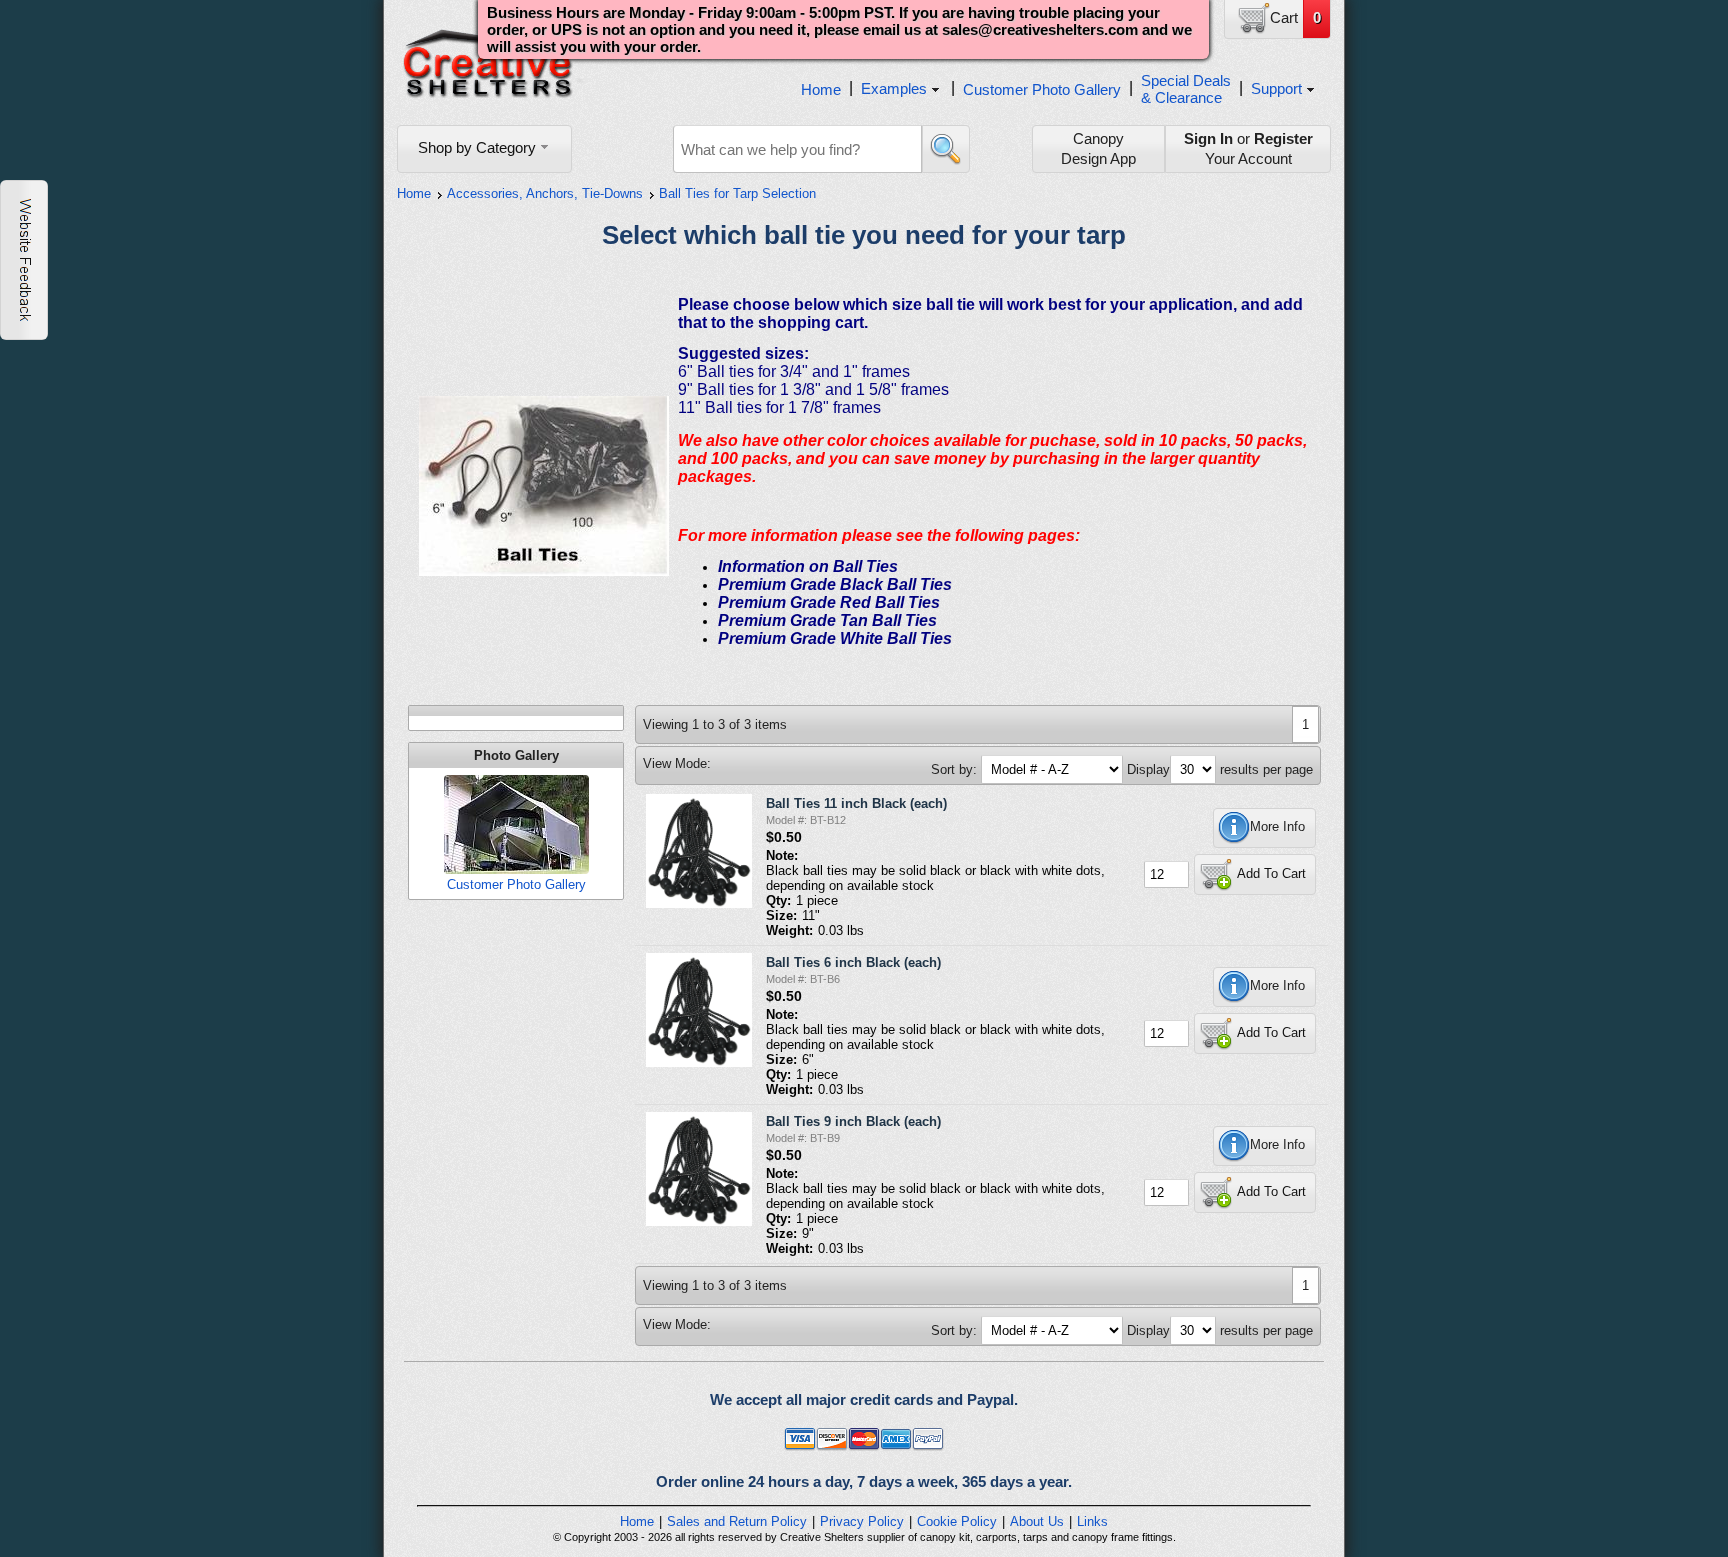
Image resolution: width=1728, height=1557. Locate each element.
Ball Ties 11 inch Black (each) (856, 803)
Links (1092, 1521)
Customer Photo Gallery (1042, 89)
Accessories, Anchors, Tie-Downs (545, 193)
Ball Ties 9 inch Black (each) (853, 1121)
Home (821, 89)
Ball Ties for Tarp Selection (737, 193)
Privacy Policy (862, 1521)
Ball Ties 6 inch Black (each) (853, 962)
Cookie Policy (957, 1521)
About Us (1037, 1521)
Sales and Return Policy (737, 1521)
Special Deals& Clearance (1186, 89)
